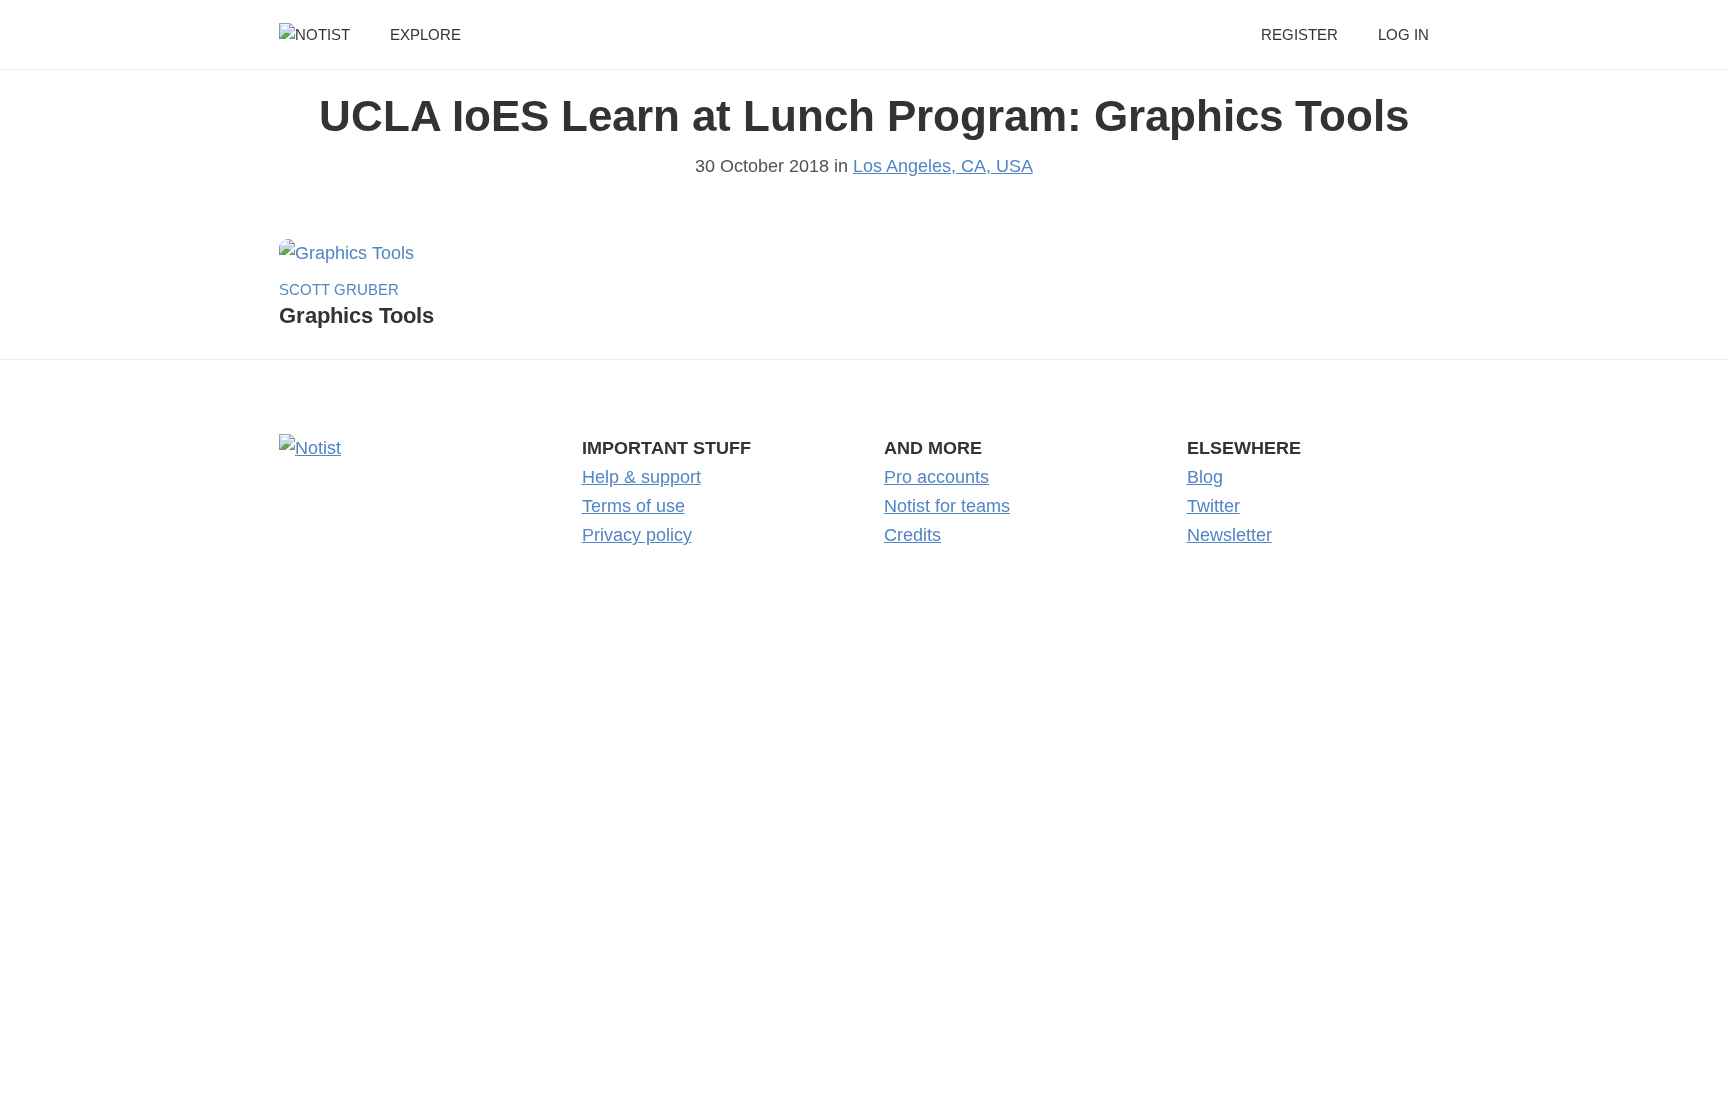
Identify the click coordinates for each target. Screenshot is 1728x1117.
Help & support (641, 477)
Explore (425, 34)
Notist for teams (947, 506)
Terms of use (633, 506)
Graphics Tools (356, 315)
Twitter (1213, 506)
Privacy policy (637, 535)
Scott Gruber (339, 289)
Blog (1205, 477)
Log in (1403, 34)
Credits (912, 535)
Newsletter (1229, 535)
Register (1299, 34)
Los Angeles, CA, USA (943, 166)
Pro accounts (936, 477)
